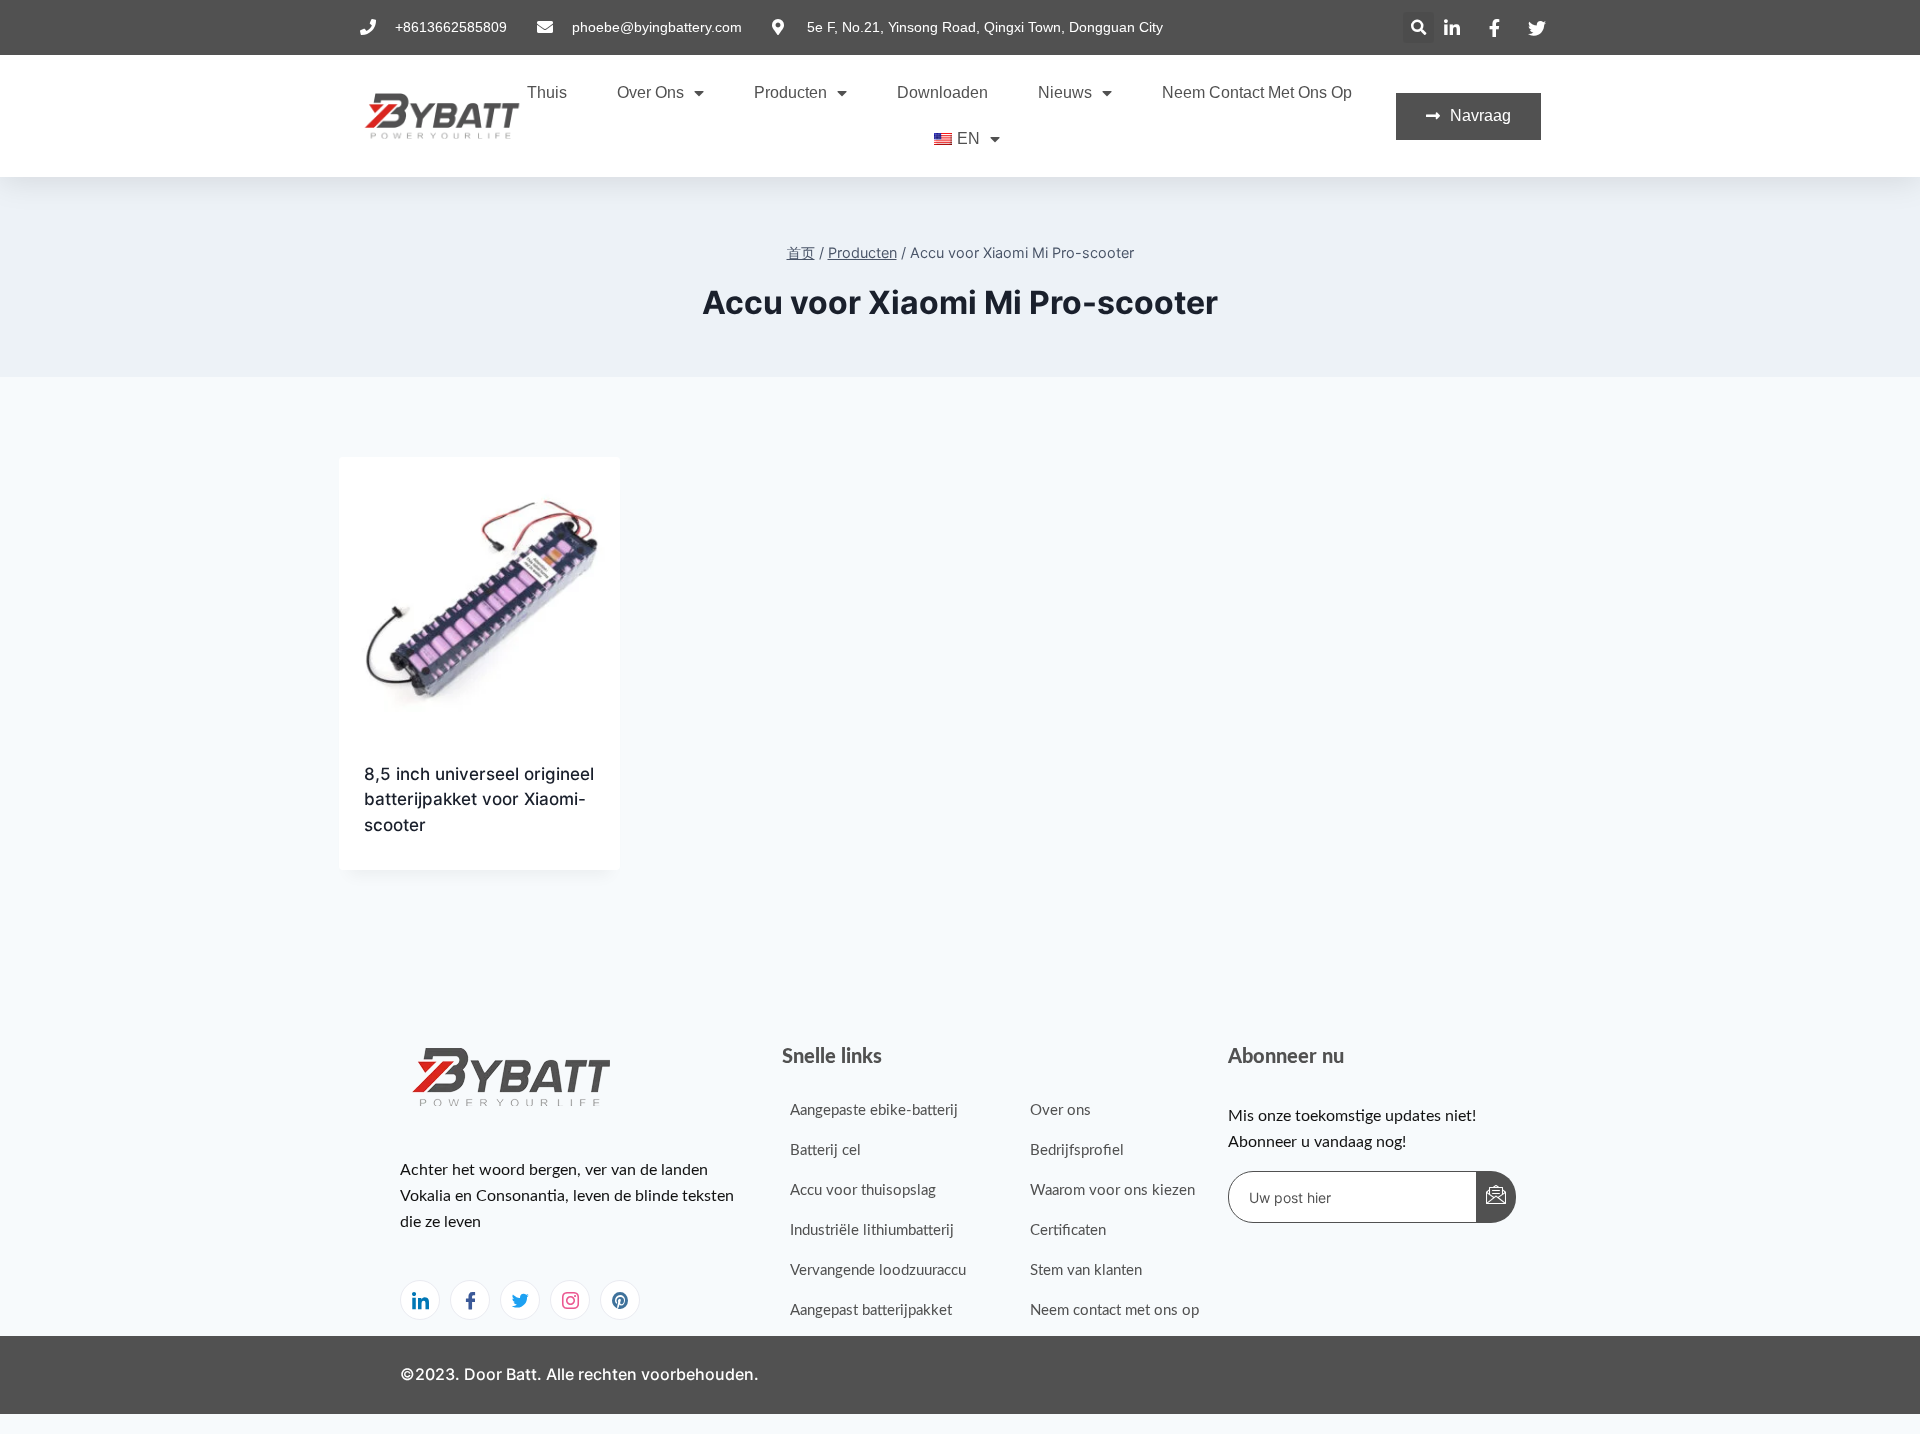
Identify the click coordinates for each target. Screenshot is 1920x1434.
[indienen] (1496, 1197)
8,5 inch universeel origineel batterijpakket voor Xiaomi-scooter (479, 799)
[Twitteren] (520, 1300)
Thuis (547, 92)
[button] (1418, 27)
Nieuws (1065, 92)
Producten (790, 92)
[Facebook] (470, 1300)
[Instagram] (570, 1300)
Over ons (650, 92)
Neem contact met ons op (1257, 92)
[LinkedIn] (420, 1300)
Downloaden (942, 92)
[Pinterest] (620, 1300)
